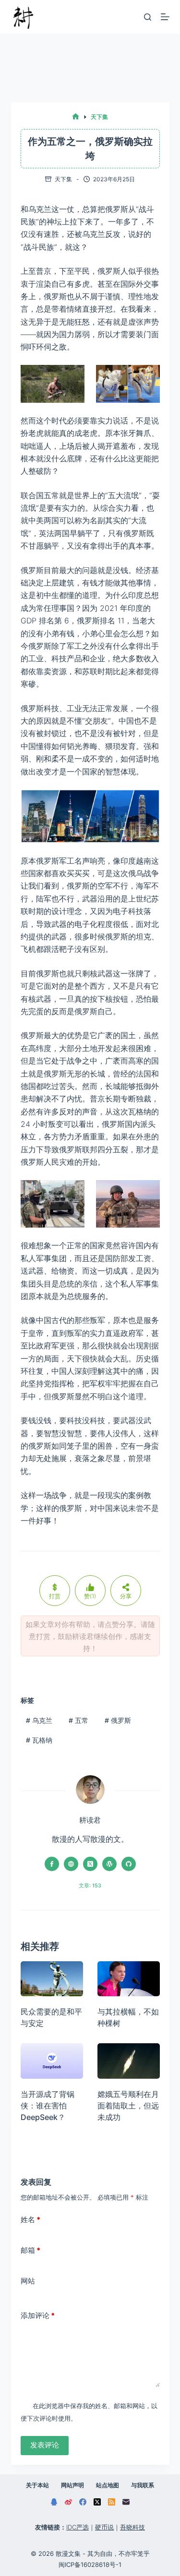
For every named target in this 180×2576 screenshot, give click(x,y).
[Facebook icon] (52, 1864)
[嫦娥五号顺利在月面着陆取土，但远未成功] (129, 2061)
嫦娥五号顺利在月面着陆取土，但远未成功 (128, 2106)
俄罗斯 (118, 1720)
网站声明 (72, 2485)
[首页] (76, 117)
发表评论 (45, 2445)
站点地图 (108, 2485)
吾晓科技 (132, 2527)
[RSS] (112, 2502)
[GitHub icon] (129, 1864)
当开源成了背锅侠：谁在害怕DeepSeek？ (48, 2106)
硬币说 (104, 2527)
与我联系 (143, 2485)
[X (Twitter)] (97, 2502)
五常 (78, 1720)
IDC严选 (78, 2527)
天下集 (63, 179)
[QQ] (54, 2502)
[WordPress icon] (109, 1864)
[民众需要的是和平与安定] (52, 1979)
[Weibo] (68, 2502)
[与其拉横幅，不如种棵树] (129, 1979)
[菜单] (165, 17)
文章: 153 (90, 1885)
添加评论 (38, 2315)
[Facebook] (83, 2502)
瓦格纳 (39, 1740)
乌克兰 (39, 1720)
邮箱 (30, 2250)
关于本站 (37, 2485)
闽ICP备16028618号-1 (90, 2564)
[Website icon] (71, 1864)
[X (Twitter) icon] (90, 1864)
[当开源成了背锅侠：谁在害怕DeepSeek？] (52, 2061)
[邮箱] (126, 2502)
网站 (28, 2281)
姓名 (30, 2219)
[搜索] (148, 17)
